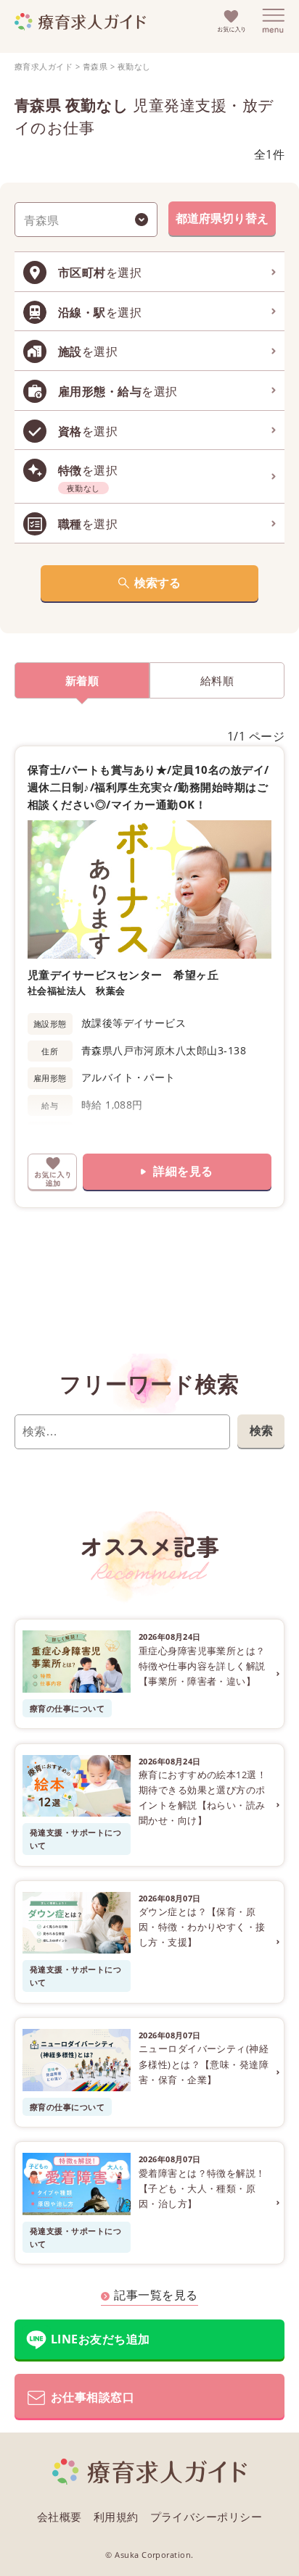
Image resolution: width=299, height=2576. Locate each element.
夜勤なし (134, 66)
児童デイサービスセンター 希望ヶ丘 (123, 975)
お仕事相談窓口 (93, 2397)
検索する (157, 583)
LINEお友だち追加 (101, 2339)
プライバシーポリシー (206, 2517)
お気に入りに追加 (52, 1172)
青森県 (95, 66)
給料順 (217, 680)
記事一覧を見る (156, 2295)
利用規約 (116, 2517)
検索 (261, 1430)
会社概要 (60, 2517)
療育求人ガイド (44, 66)
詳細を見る (183, 1171)
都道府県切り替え (222, 218)
